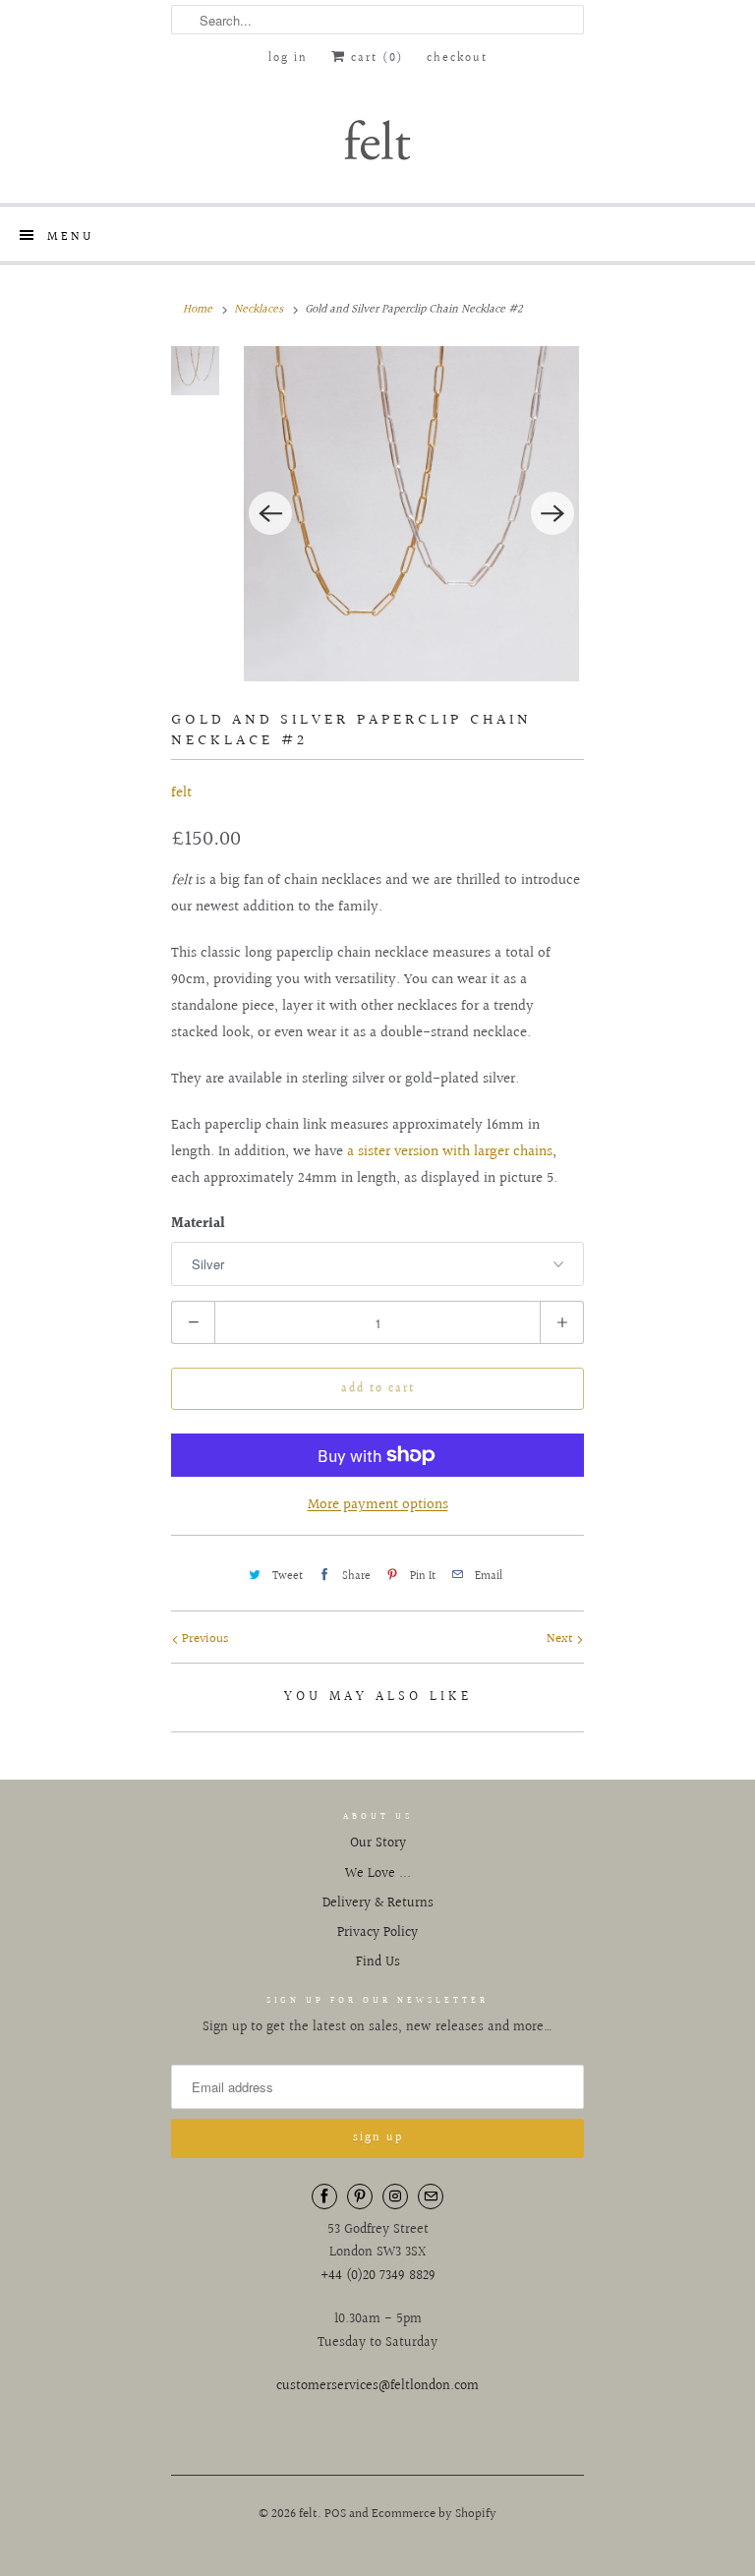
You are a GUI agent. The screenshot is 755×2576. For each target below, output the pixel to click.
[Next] (552, 513)
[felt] (377, 139)
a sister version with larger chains (448, 1152)
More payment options (378, 1505)
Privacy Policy (377, 1933)
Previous (203, 1639)
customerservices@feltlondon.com (377, 2386)
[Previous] (270, 513)
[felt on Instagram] (395, 2196)
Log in (288, 59)
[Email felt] (431, 2196)
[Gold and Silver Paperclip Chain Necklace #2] (411, 514)
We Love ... (378, 1874)
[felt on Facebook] (324, 2196)
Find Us (378, 1962)
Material (198, 1224)
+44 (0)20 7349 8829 (378, 2276)
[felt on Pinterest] (360, 2196)
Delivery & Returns (378, 1903)
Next (561, 1639)
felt (181, 793)
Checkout (457, 59)
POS (335, 2514)
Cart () (375, 59)
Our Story (378, 1844)
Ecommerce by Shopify (434, 2514)
